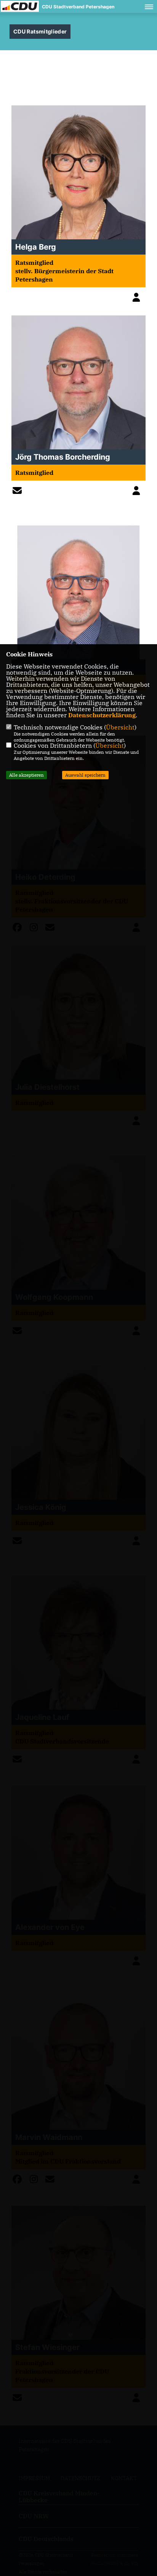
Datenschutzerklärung (102, 715)
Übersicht (120, 727)
